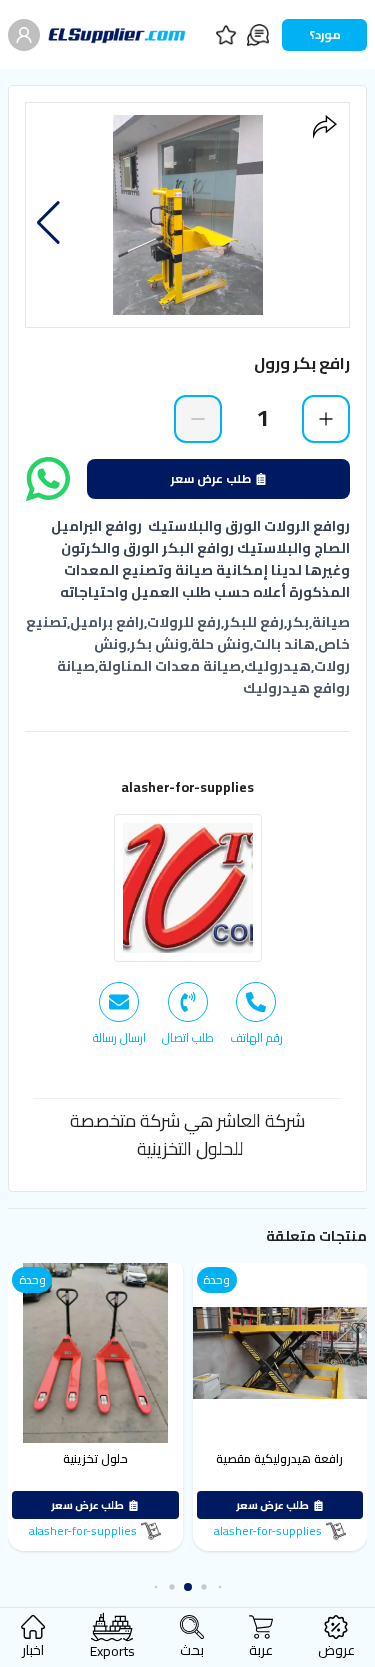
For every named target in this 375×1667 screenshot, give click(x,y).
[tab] (256, 1014)
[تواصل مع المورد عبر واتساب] (48, 479)
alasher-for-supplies (187, 787)
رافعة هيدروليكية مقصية (280, 1458)
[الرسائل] (258, 35)
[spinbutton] (262, 418)
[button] (48, 223)
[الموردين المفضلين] (226, 35)
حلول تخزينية (95, 1458)
